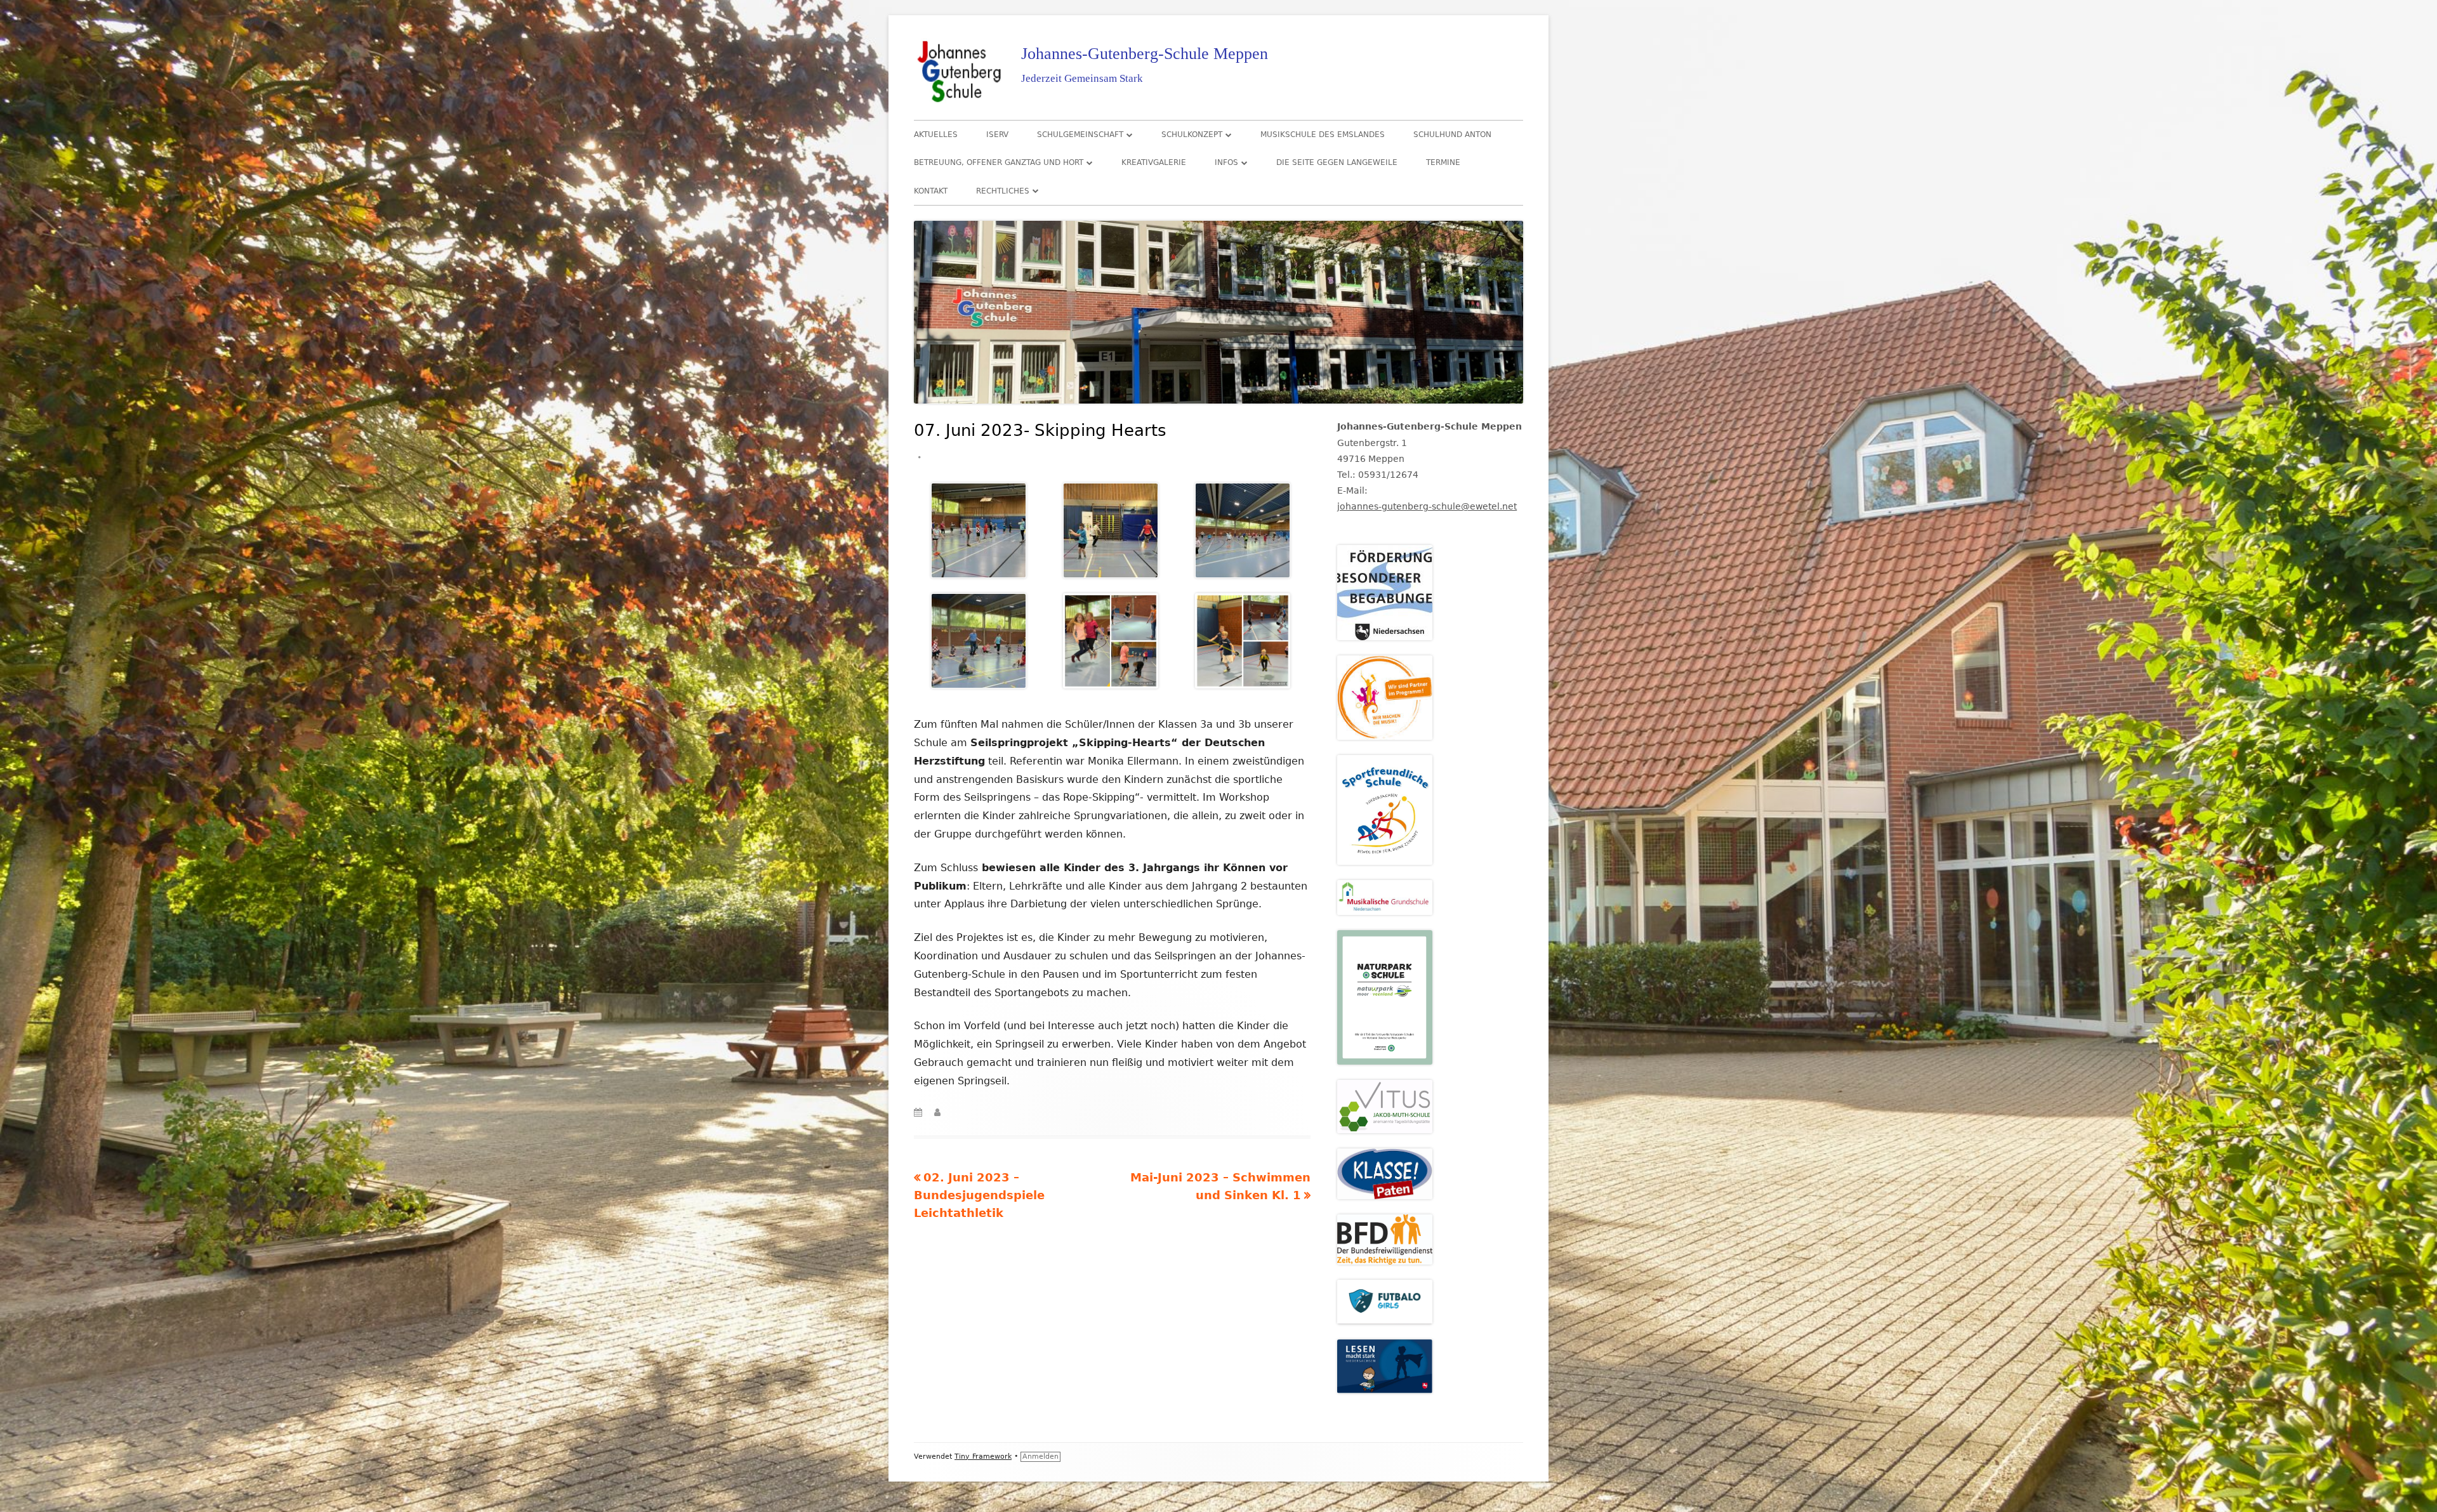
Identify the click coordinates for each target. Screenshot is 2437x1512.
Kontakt (931, 191)
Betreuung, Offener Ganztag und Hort (999, 162)
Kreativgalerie (1154, 162)
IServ (997, 135)
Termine (1443, 162)
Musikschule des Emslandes (1323, 135)
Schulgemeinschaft (1080, 135)
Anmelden (1040, 1456)
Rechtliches (1003, 191)
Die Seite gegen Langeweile (1337, 162)
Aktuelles (936, 135)
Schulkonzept (1192, 135)
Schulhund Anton (1452, 135)
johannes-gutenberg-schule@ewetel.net (1427, 506)
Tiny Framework (983, 1456)
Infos (1226, 162)
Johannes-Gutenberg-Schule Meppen (1145, 54)
